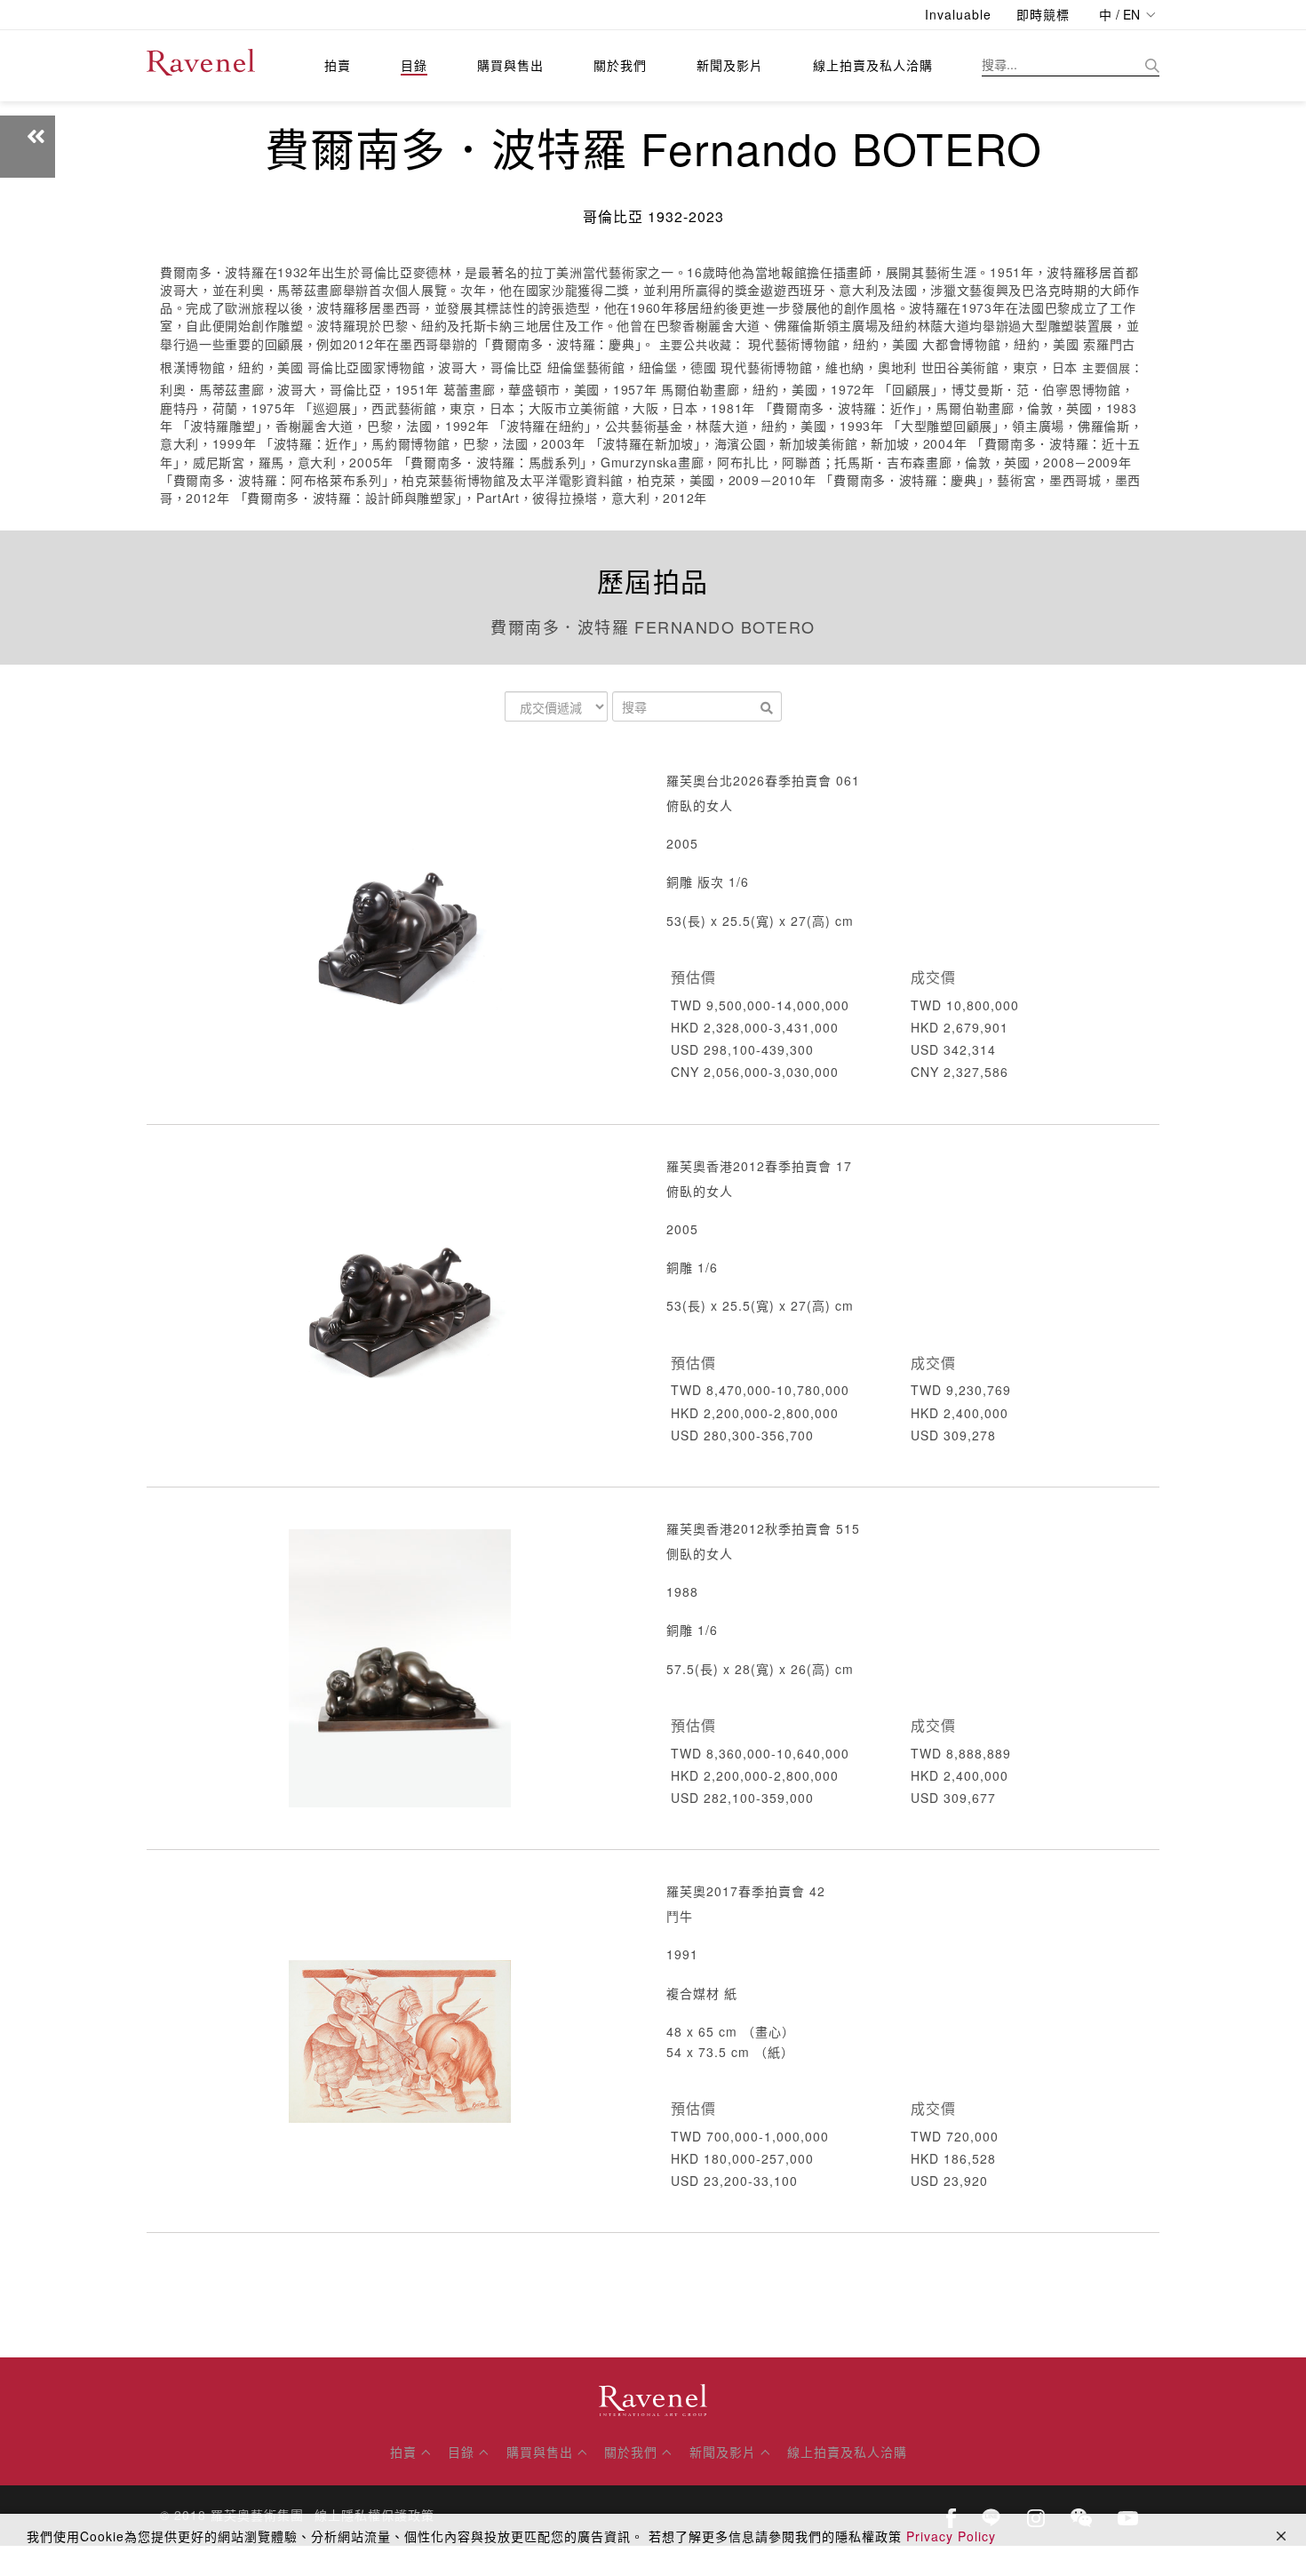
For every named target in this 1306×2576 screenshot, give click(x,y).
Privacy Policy (951, 2536)
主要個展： (1113, 368)
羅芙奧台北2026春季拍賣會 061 (763, 780)
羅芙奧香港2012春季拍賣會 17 (759, 1166)
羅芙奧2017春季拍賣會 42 (746, 1891)
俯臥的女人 (700, 805)
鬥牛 (680, 1916)
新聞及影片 (730, 65)
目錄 (414, 65)
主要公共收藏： (702, 345)
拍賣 (338, 65)
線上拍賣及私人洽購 (873, 65)
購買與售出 (510, 65)
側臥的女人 (700, 1553)
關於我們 (620, 65)
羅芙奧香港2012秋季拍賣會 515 (763, 1528)
